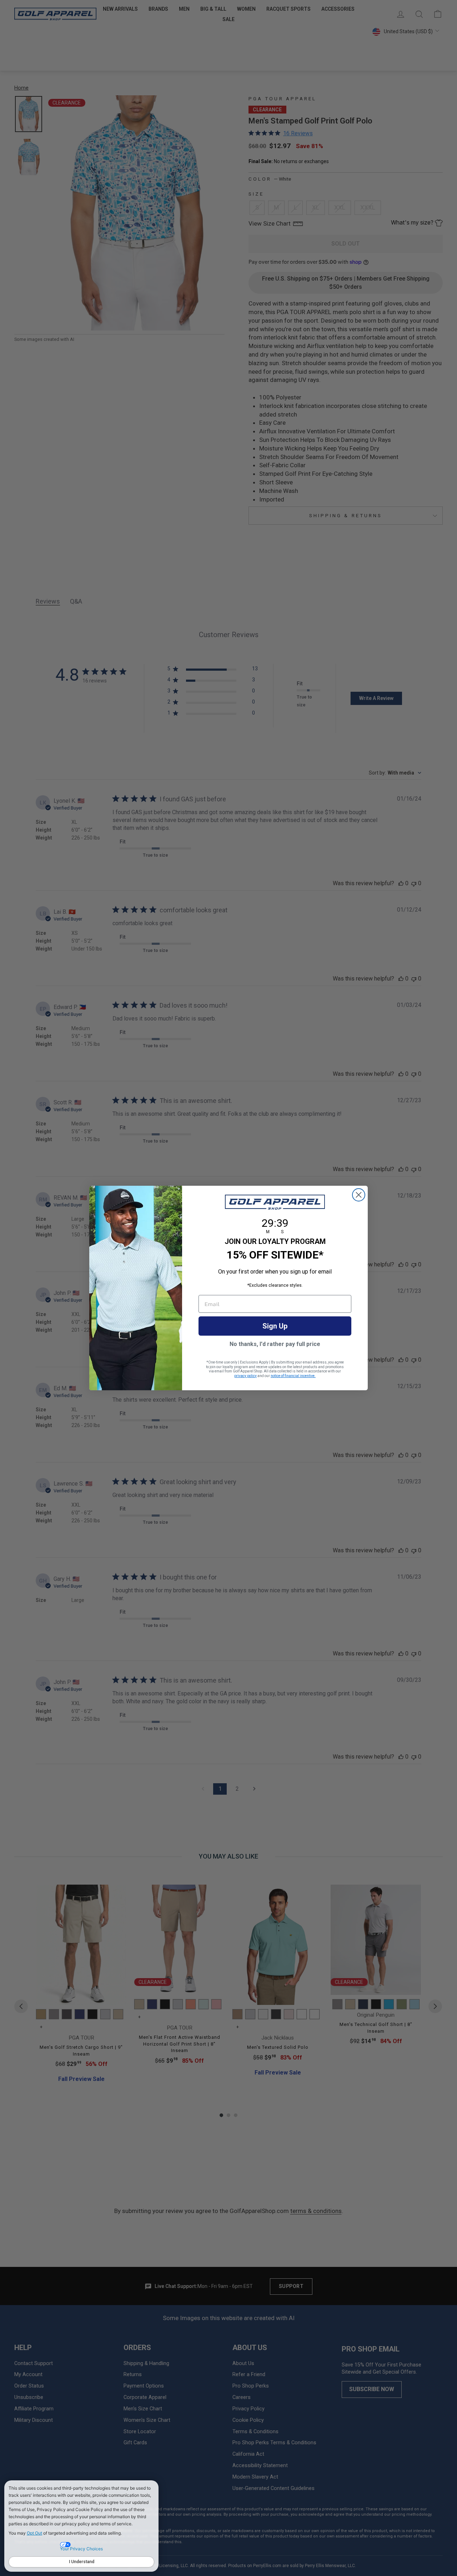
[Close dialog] (359, 1195)
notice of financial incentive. (293, 1376)
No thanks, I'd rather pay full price (275, 1344)
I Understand (82, 2562)
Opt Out (34, 2533)
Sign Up (275, 1326)
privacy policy (245, 1376)
